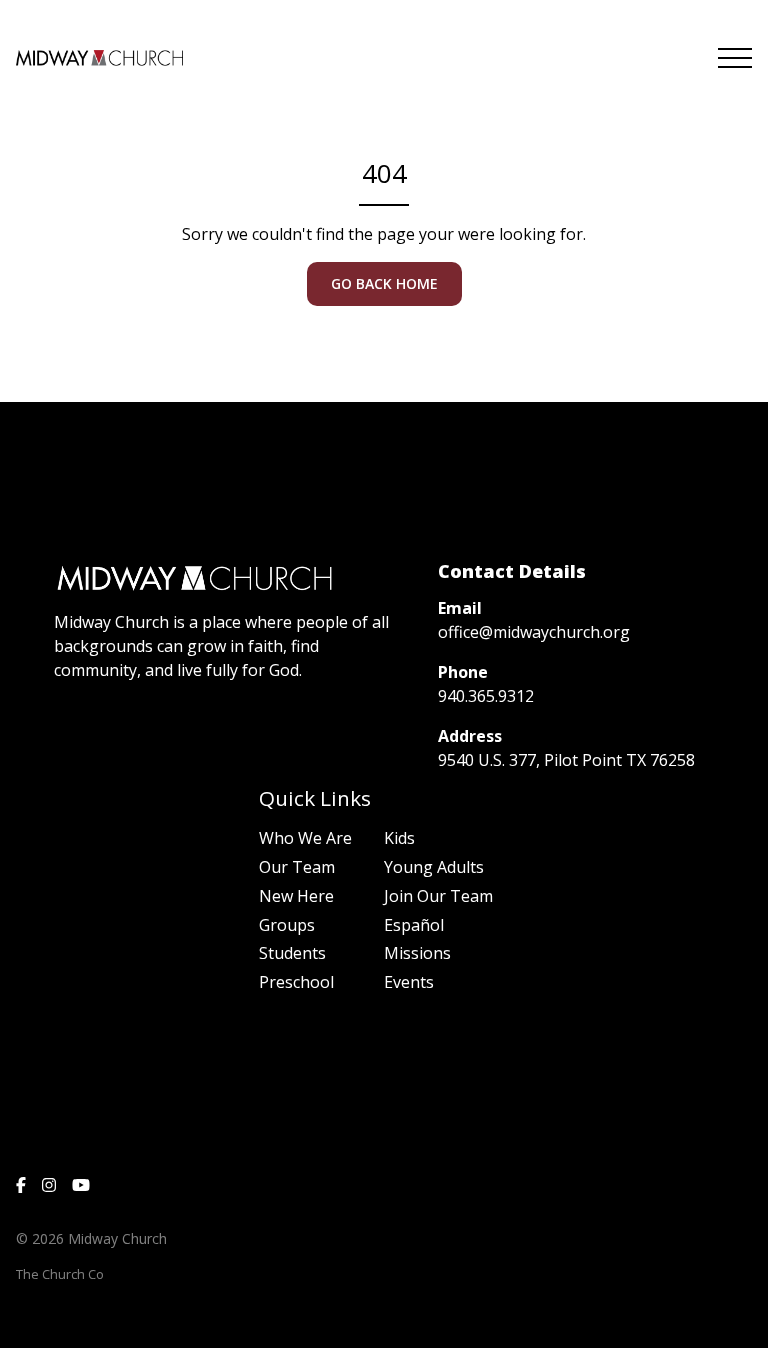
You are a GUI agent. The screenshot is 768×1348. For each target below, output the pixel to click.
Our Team (297, 867)
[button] (735, 58)
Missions (417, 953)
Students (292, 953)
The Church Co (60, 1274)
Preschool (296, 982)
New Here (296, 896)
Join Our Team (438, 896)
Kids (399, 838)
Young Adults (434, 867)
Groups (287, 925)
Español (414, 925)
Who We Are (305, 838)
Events (409, 982)
